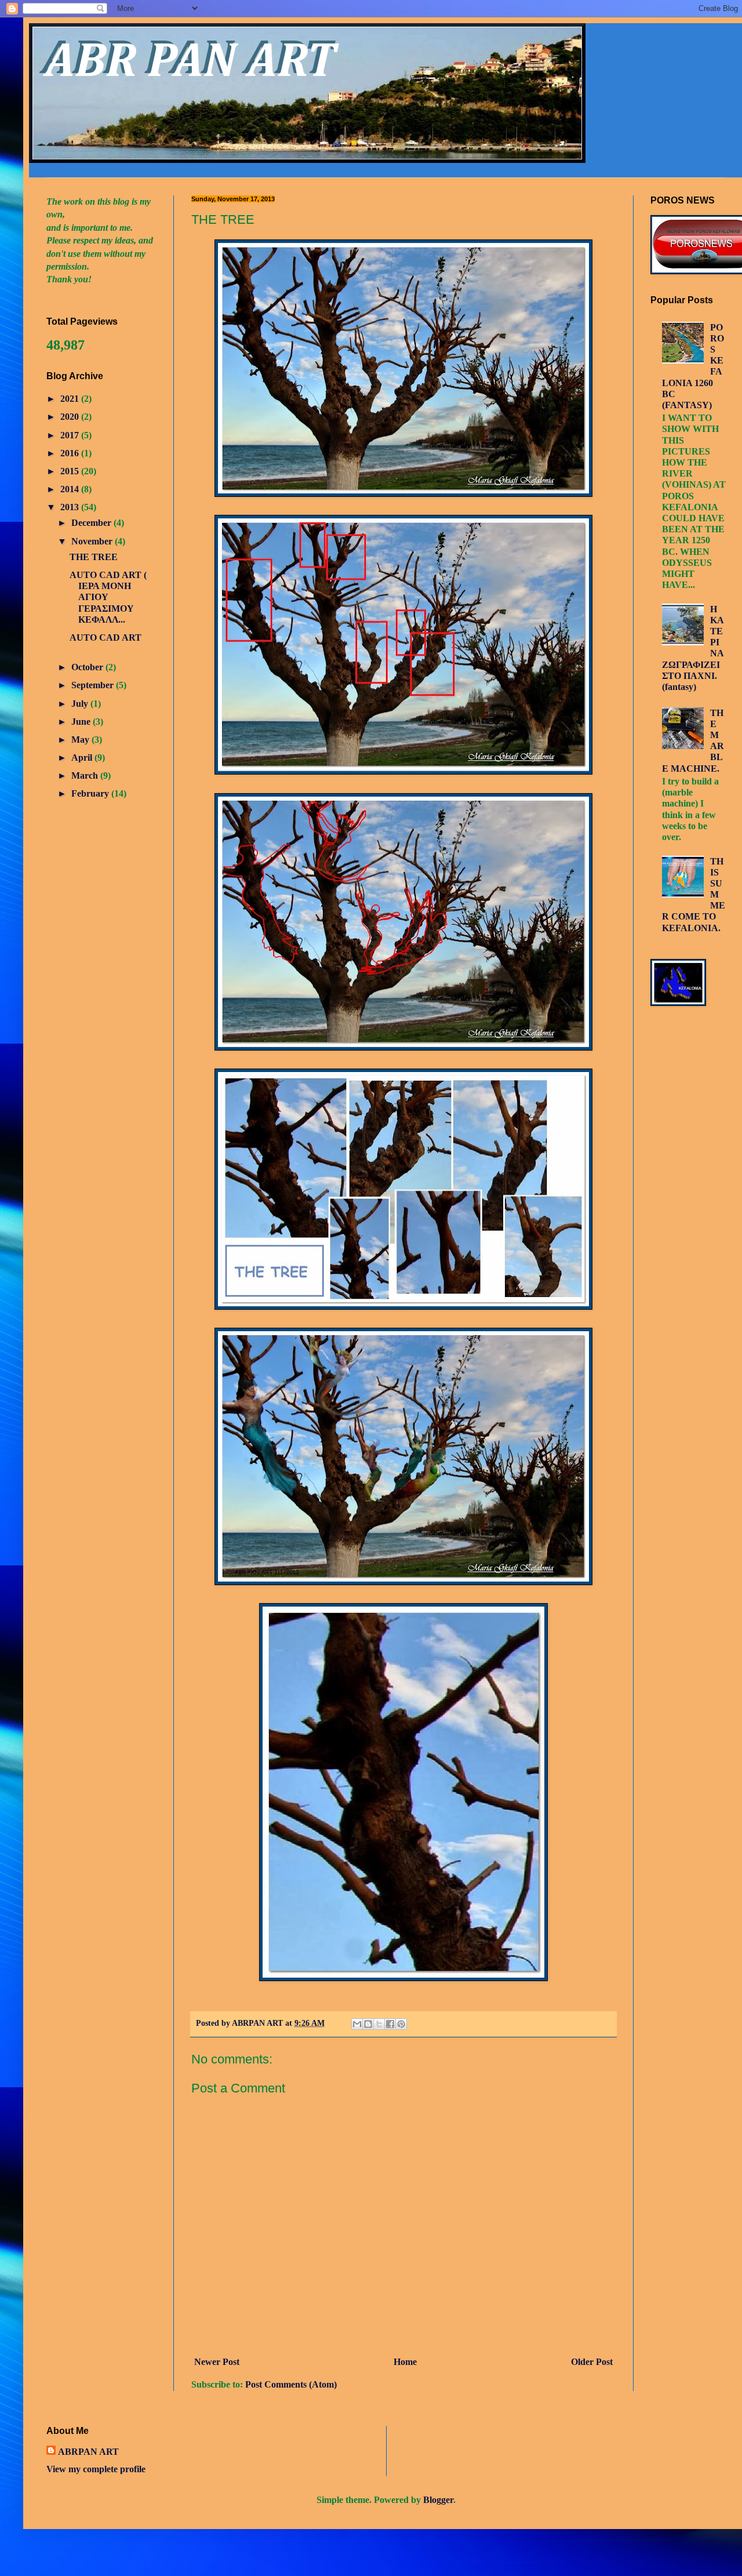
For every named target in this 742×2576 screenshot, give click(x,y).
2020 (71, 417)
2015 (71, 471)
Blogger (438, 2500)
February (91, 793)
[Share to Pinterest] (401, 2024)
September (94, 685)
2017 (71, 435)
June (82, 722)
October (88, 667)
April (83, 757)
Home (405, 2362)
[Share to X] (379, 2024)
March (86, 775)
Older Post (592, 2362)
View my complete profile (96, 2469)
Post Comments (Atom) (291, 2384)
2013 (71, 507)
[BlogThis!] (368, 2024)
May (81, 740)
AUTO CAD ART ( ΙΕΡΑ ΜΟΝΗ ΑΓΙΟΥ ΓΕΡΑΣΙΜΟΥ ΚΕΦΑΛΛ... (108, 597)
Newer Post (217, 2362)
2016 (71, 453)
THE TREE (94, 557)
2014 (71, 489)
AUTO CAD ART (106, 637)
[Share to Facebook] (390, 2024)
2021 (71, 399)
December (92, 523)
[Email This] (357, 2024)
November (93, 541)
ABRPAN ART (88, 2452)
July (81, 704)
